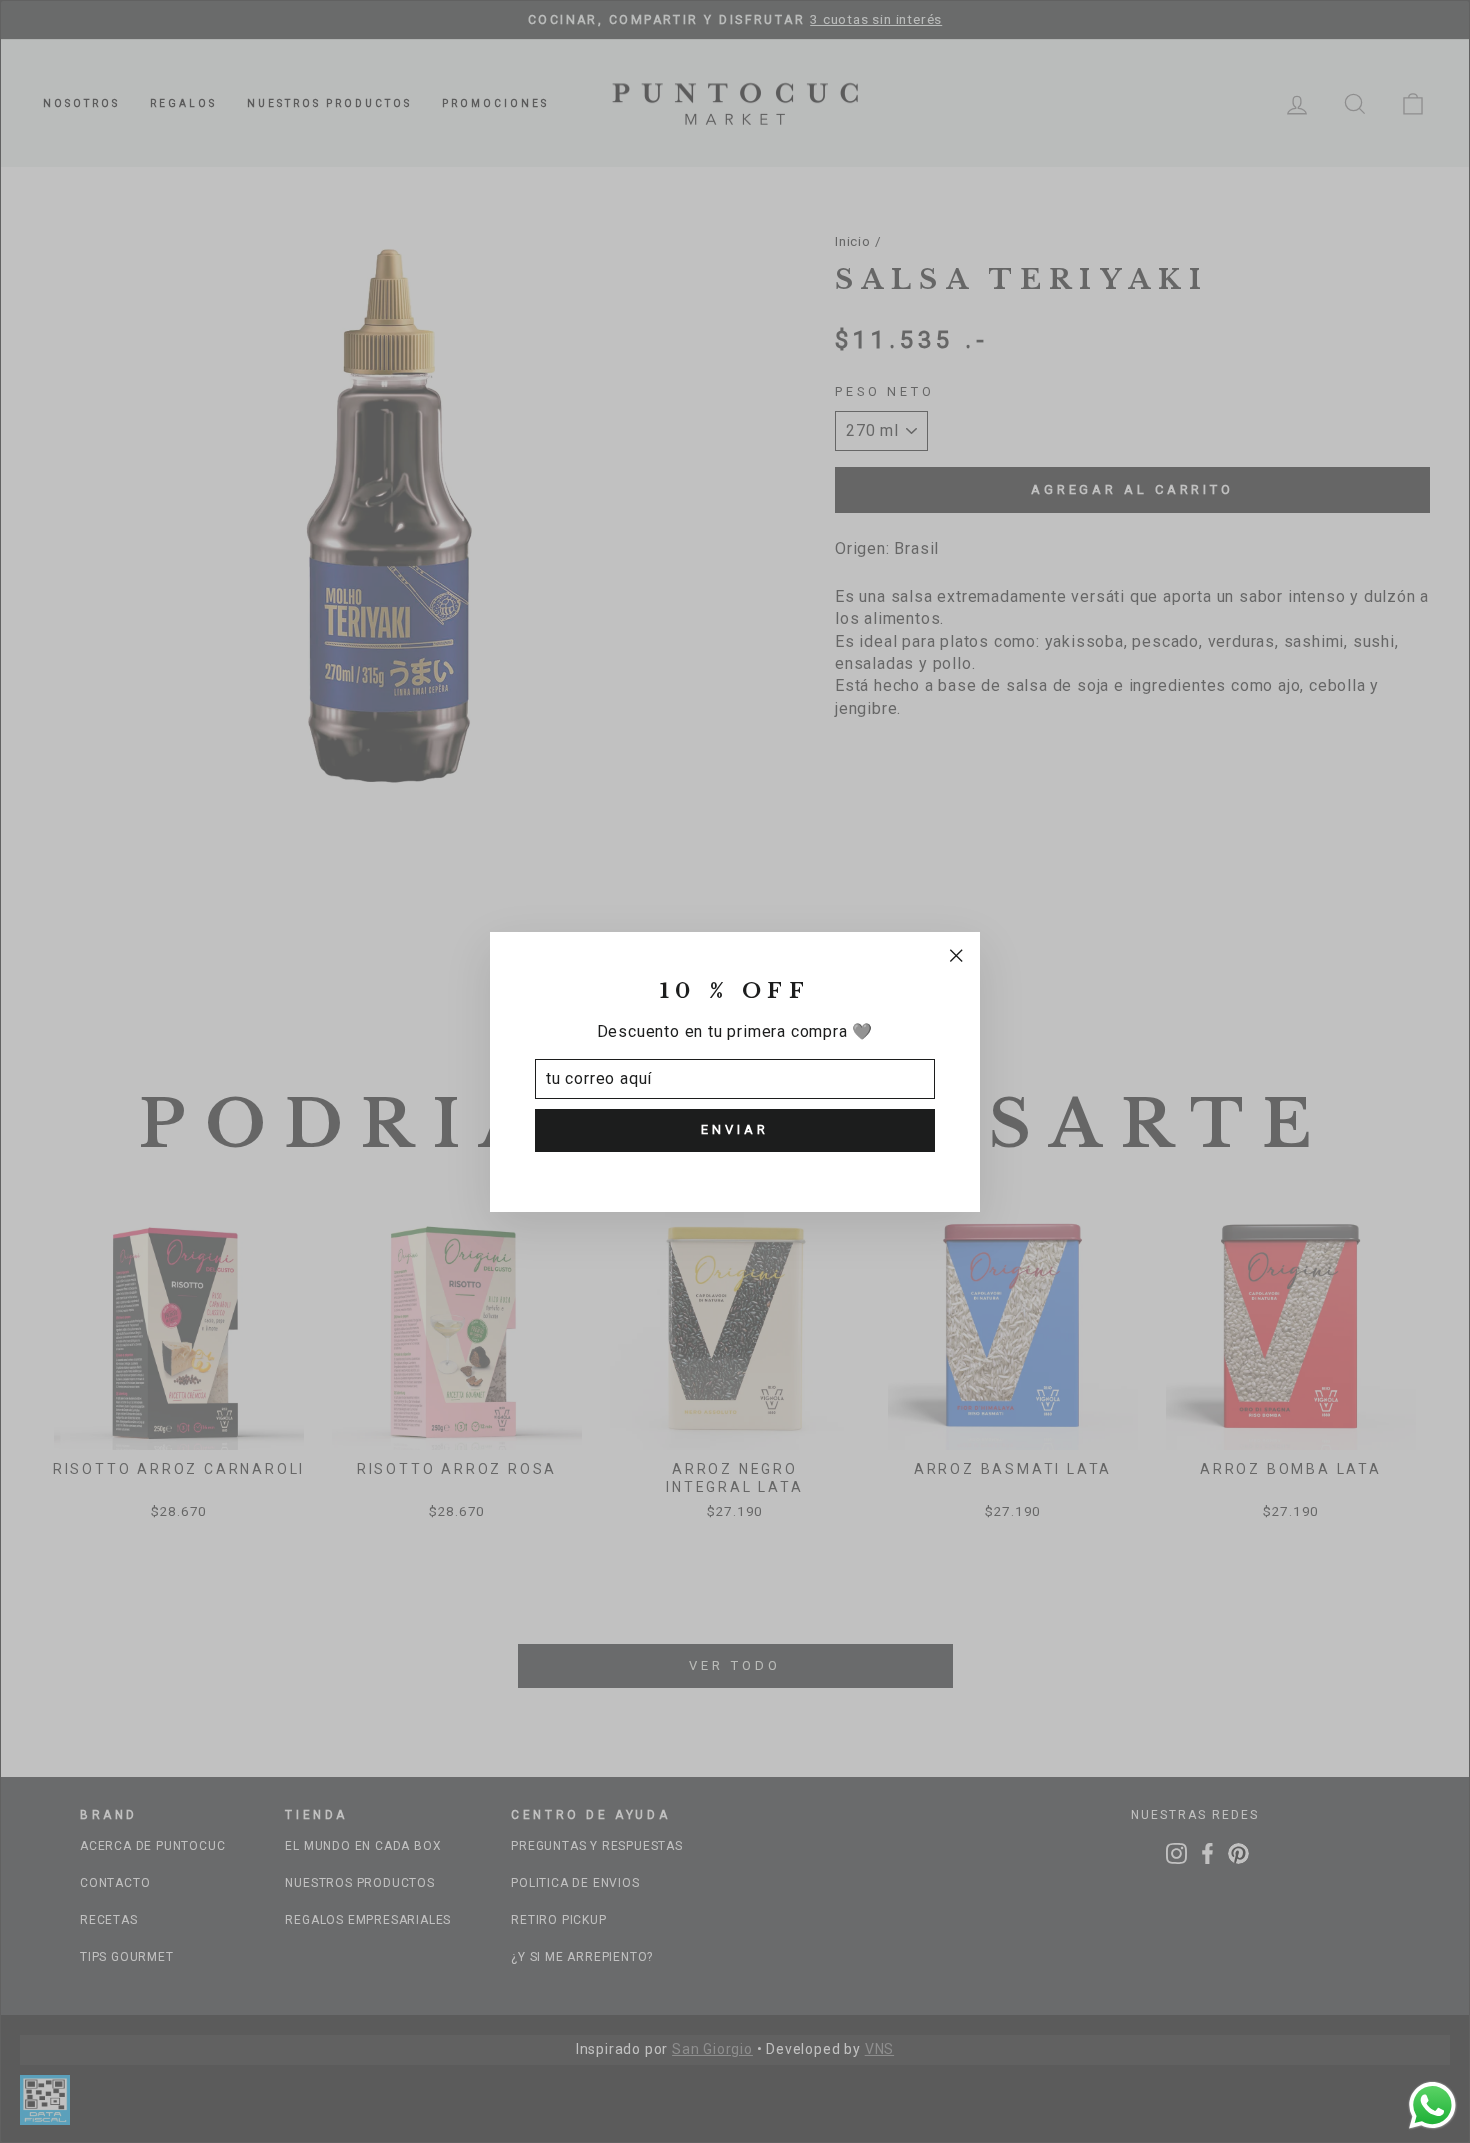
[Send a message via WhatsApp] (1432, 2105)
